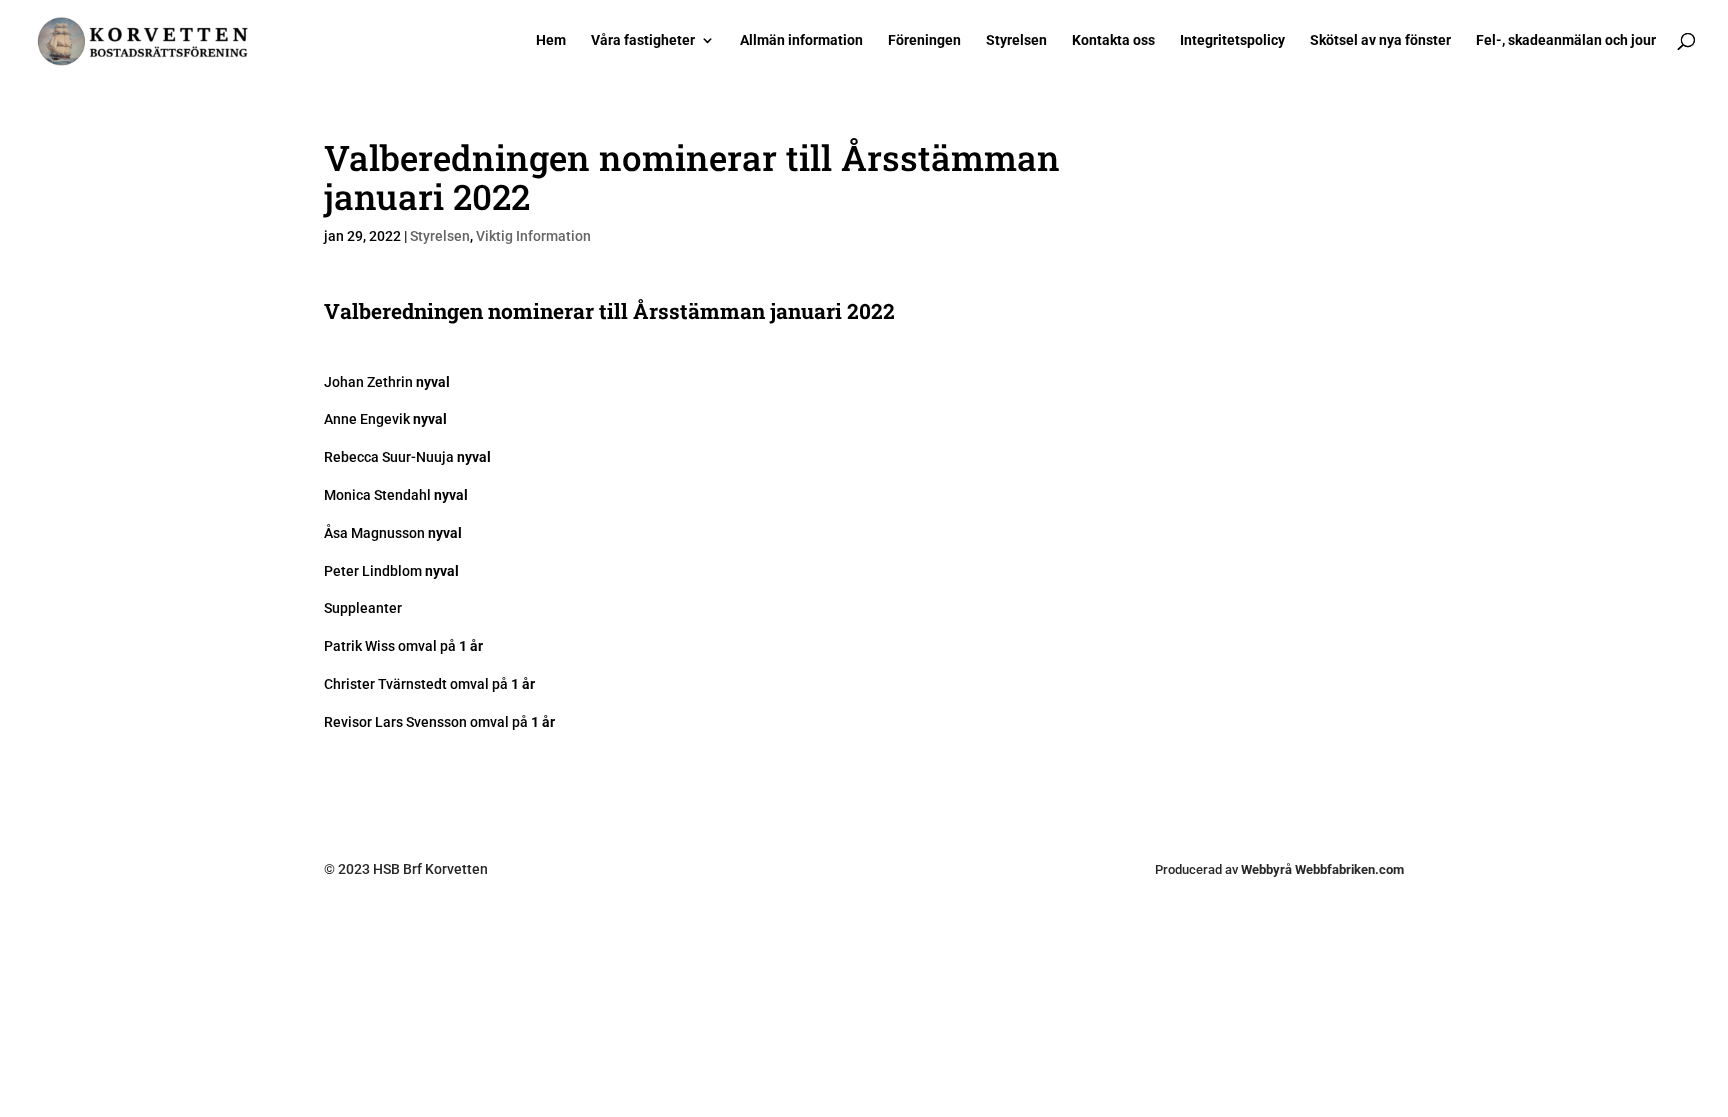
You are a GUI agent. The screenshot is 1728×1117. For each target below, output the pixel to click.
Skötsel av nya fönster (1380, 40)
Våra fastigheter (643, 40)
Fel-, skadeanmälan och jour (1566, 40)
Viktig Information (533, 236)
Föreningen (924, 40)
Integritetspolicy (1232, 40)
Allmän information (801, 40)
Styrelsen (1016, 40)
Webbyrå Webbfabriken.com (1322, 869)
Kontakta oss (1113, 40)
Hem (551, 40)
